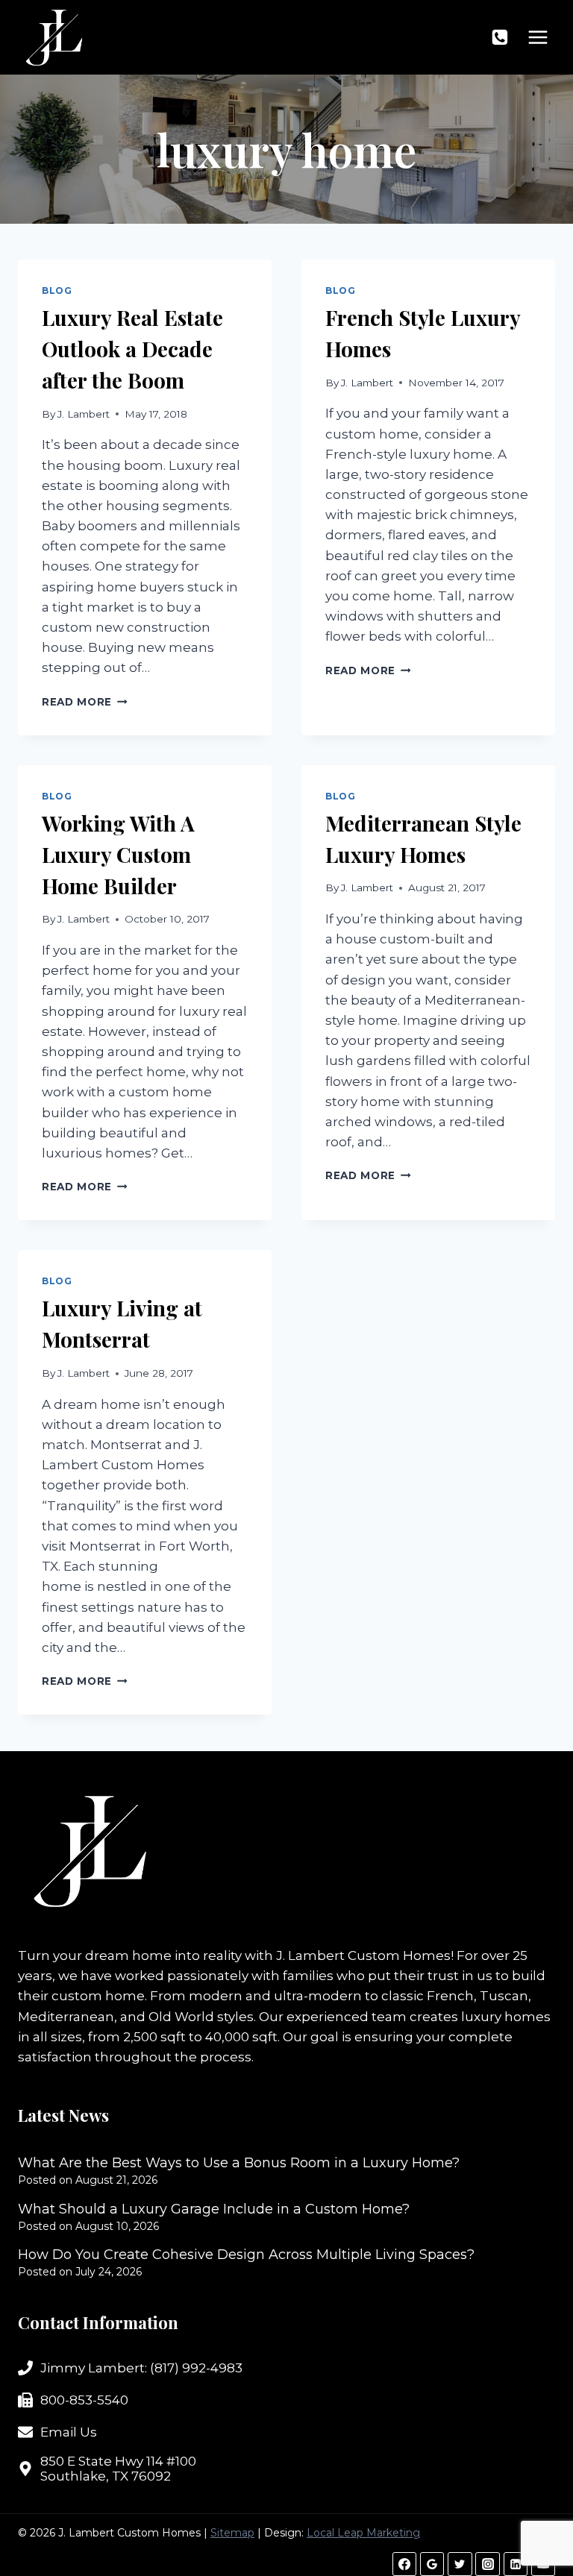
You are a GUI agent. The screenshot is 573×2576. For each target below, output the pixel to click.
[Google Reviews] (432, 2564)
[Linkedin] (516, 2564)
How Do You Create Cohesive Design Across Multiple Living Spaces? (246, 2255)
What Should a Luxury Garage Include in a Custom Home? (214, 2209)
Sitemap (232, 2533)
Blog (57, 290)
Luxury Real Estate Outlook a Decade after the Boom (132, 349)
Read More (85, 702)
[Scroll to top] (535, 2516)
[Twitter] (460, 2564)
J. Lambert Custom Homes (363, 1955)
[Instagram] (487, 2564)
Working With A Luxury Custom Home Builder (118, 854)
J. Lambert (84, 414)
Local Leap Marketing (363, 2533)
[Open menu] (538, 37)
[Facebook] (404, 2564)
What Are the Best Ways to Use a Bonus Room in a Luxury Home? (239, 2163)
